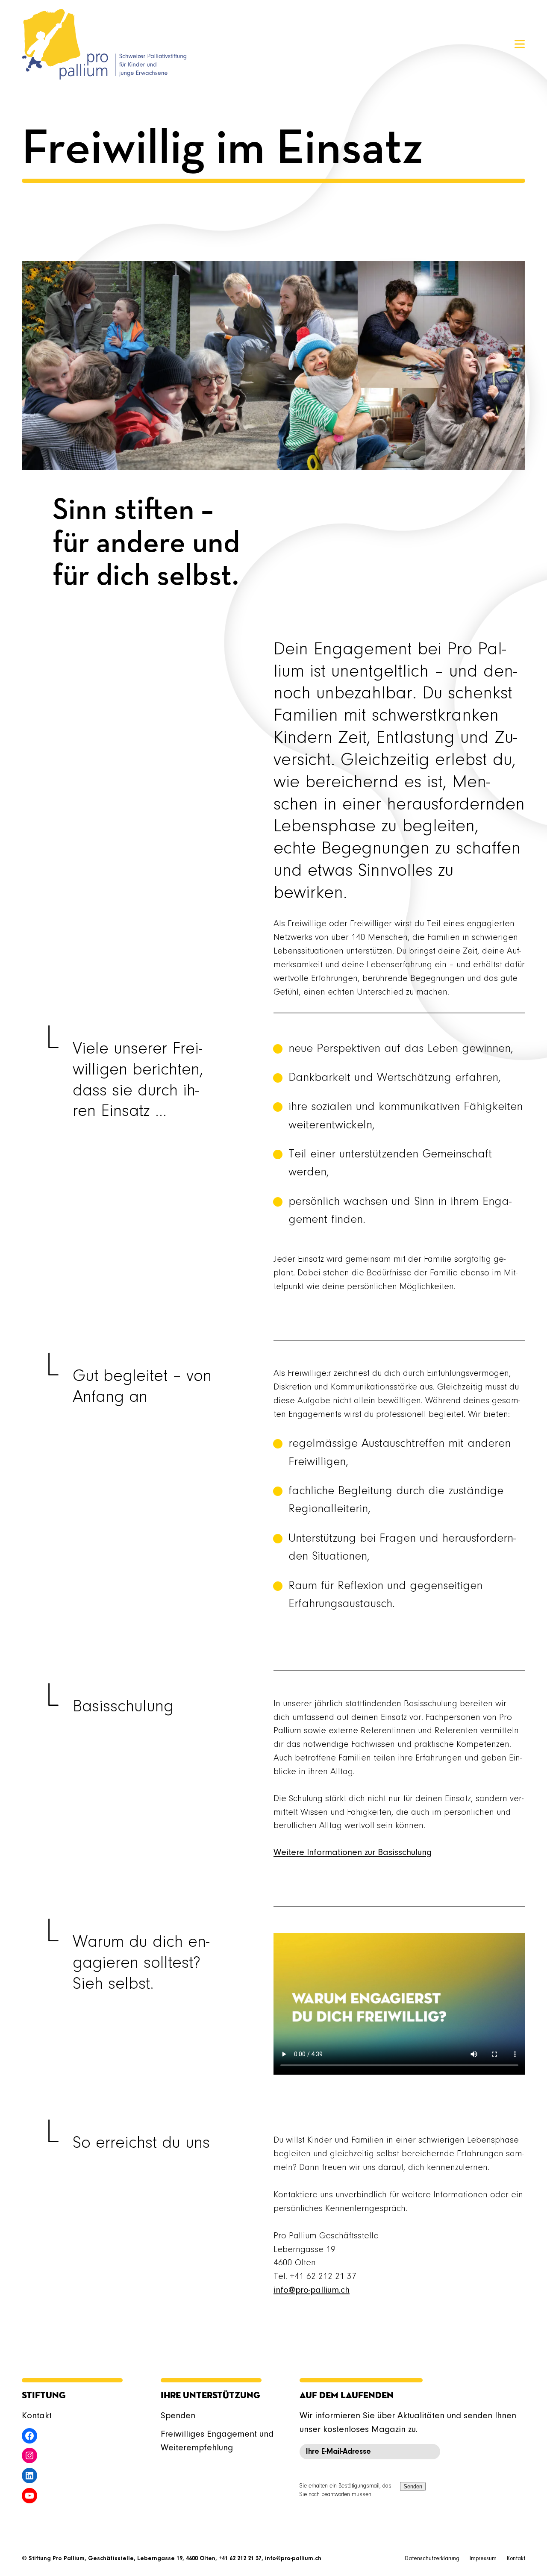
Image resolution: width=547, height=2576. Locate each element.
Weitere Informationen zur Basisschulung (353, 1853)
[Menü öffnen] (520, 44)
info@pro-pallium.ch (312, 2290)
